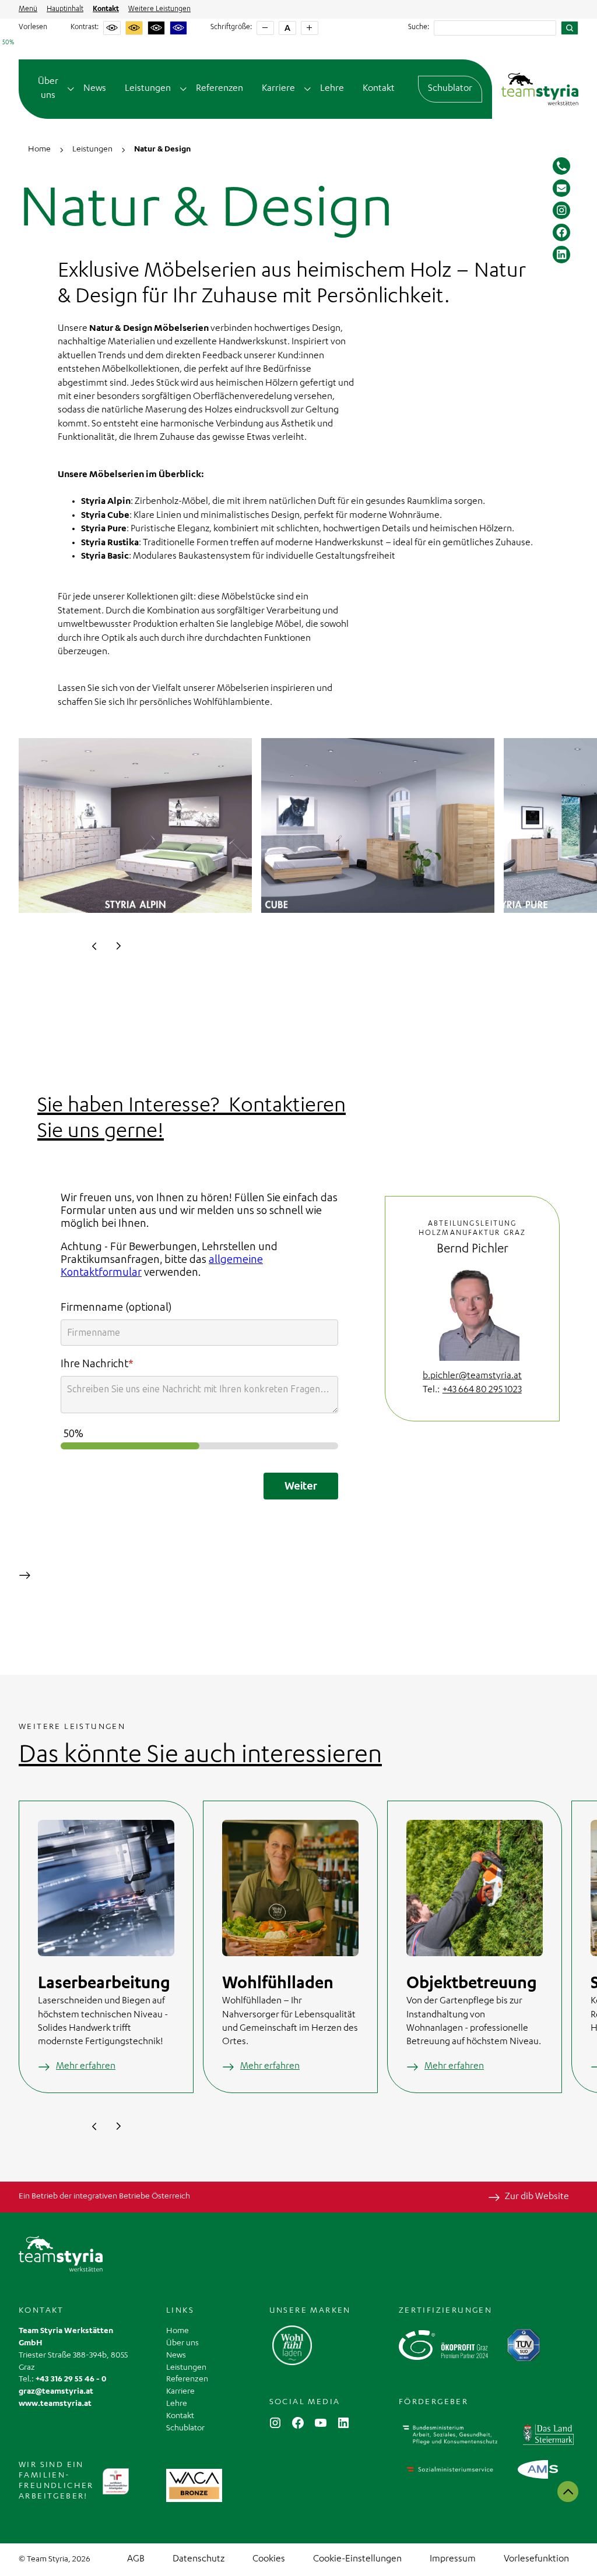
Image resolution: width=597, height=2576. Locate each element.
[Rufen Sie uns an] (561, 166)
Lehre (332, 89)
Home (178, 2331)
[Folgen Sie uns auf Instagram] (561, 210)
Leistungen (148, 89)
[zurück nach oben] (568, 2492)
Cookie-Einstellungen (357, 2560)
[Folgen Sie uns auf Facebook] (561, 232)
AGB (136, 2560)
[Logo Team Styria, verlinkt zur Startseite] (540, 89)
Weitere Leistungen (159, 9)
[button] (94, 946)
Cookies (269, 2560)
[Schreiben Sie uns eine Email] (561, 188)
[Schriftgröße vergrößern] (310, 28)
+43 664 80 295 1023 (482, 1391)
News (95, 89)
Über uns (48, 89)
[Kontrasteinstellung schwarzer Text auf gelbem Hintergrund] (134, 28)
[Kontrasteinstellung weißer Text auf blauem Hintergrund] (178, 28)
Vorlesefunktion (536, 2560)
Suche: (419, 27)
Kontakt (106, 9)
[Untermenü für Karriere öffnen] (308, 89)
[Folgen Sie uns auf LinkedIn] (561, 255)
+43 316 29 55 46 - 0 (71, 2380)
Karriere (278, 89)
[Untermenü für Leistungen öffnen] (183, 89)
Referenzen (220, 89)
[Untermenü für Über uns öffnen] (71, 89)
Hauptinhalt (65, 9)
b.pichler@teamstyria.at (472, 1377)
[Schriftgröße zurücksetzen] (287, 28)
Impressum (453, 2560)
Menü (28, 9)
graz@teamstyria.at (56, 2392)
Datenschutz (199, 2560)
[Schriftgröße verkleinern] (265, 28)
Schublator (450, 89)
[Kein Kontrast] (112, 28)
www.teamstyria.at (55, 2404)
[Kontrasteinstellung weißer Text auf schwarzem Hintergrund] (156, 28)
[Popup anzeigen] (194, 2485)
